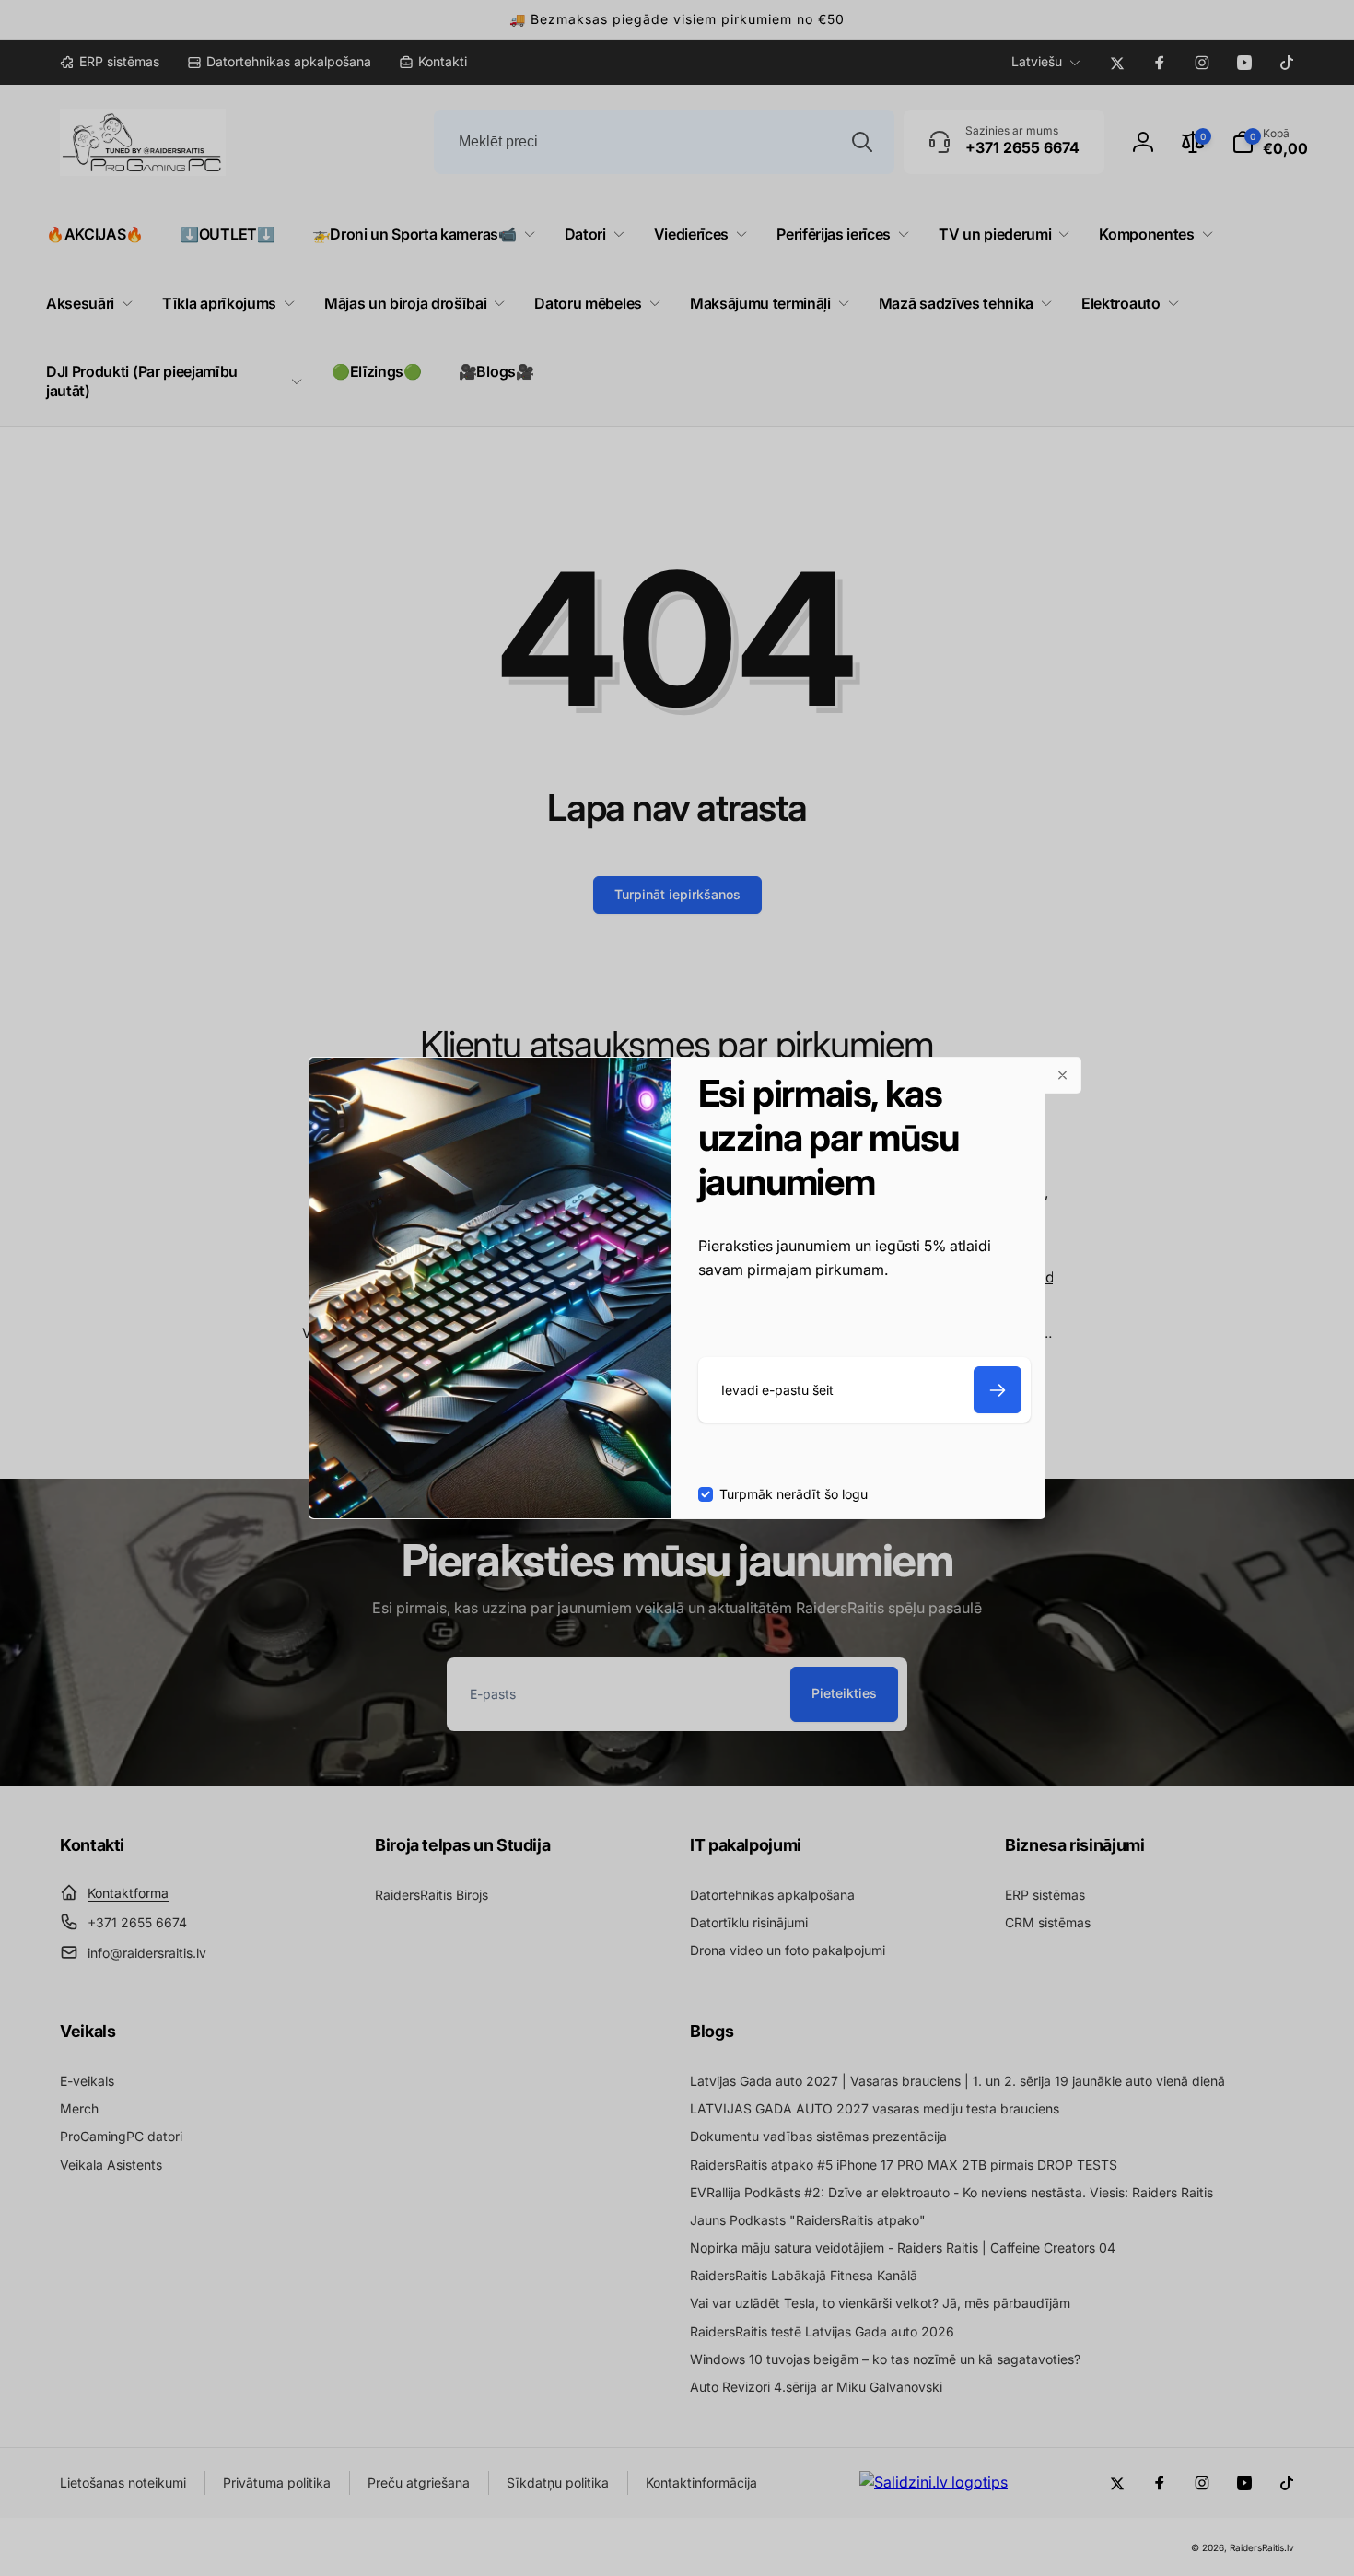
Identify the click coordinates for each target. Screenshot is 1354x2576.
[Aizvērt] (1063, 1075)
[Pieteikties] (998, 1390)
